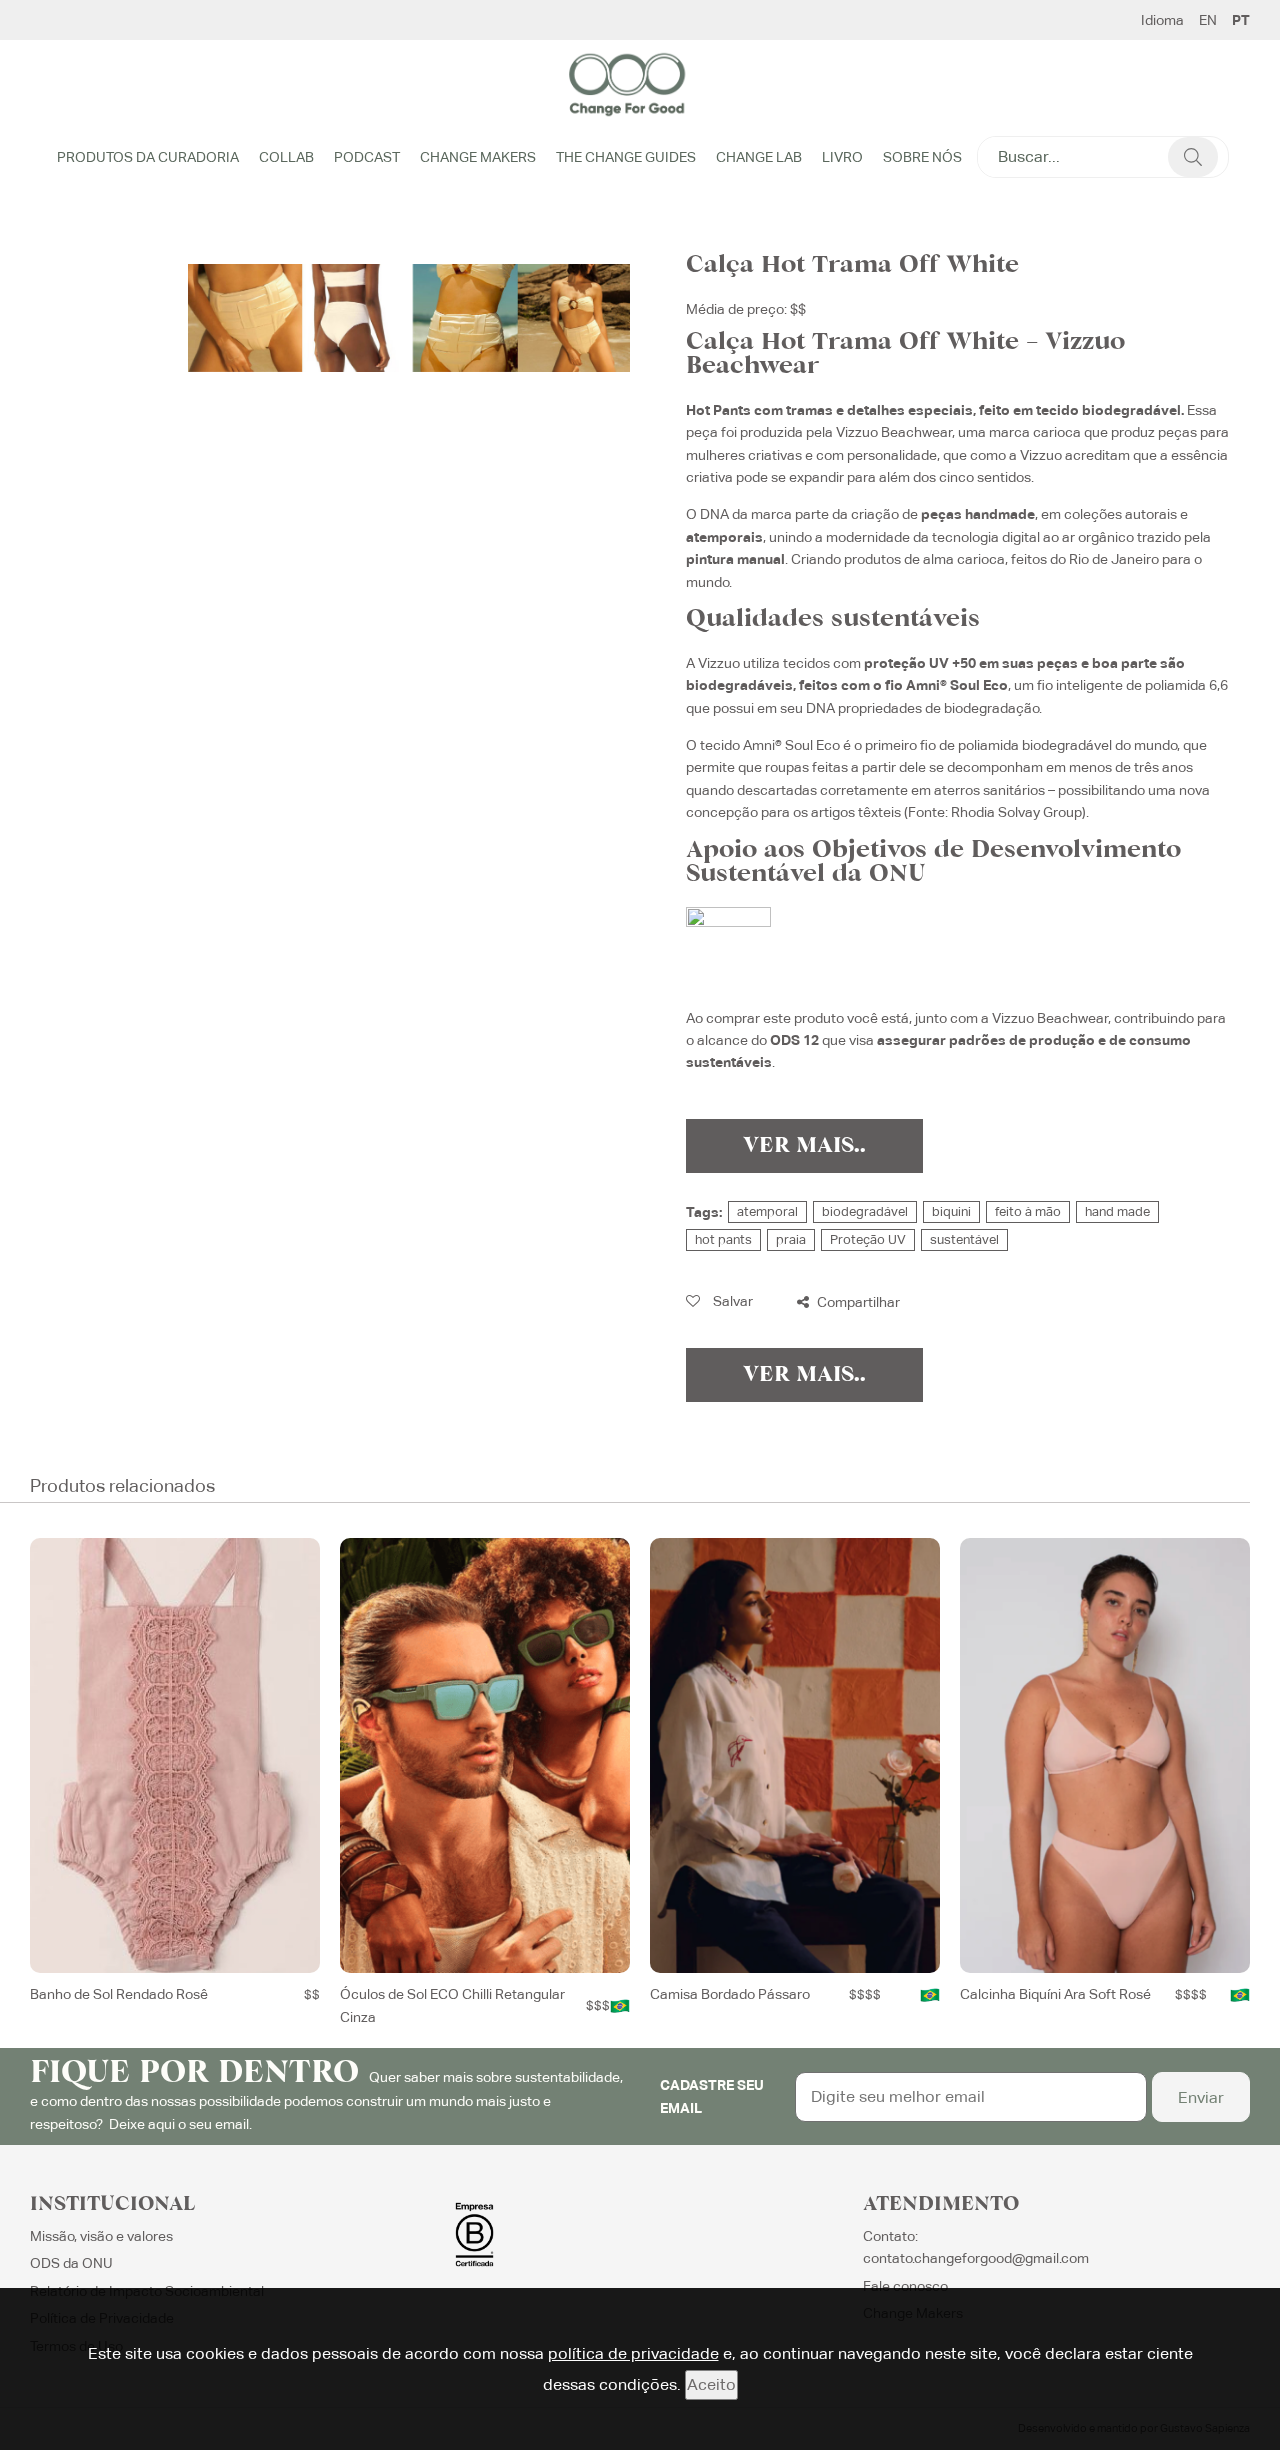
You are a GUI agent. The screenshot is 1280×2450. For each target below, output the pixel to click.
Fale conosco (905, 2286)
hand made (1117, 1211)
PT (1241, 20)
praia (791, 1239)
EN (1208, 20)
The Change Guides (626, 157)
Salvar (731, 1301)
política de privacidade (633, 2353)
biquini (951, 1211)
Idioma (1162, 20)
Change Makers (478, 157)
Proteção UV (868, 1239)
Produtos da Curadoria (148, 157)
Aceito (711, 2384)
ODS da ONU (71, 2263)
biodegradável (865, 1211)
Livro (842, 157)
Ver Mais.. (804, 1146)
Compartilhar (857, 1302)
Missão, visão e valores (101, 2236)
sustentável (964, 1239)
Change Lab (759, 157)
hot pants (723, 1239)
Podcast (367, 157)
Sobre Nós (922, 157)
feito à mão (1028, 1211)
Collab (286, 157)
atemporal (767, 1211)
